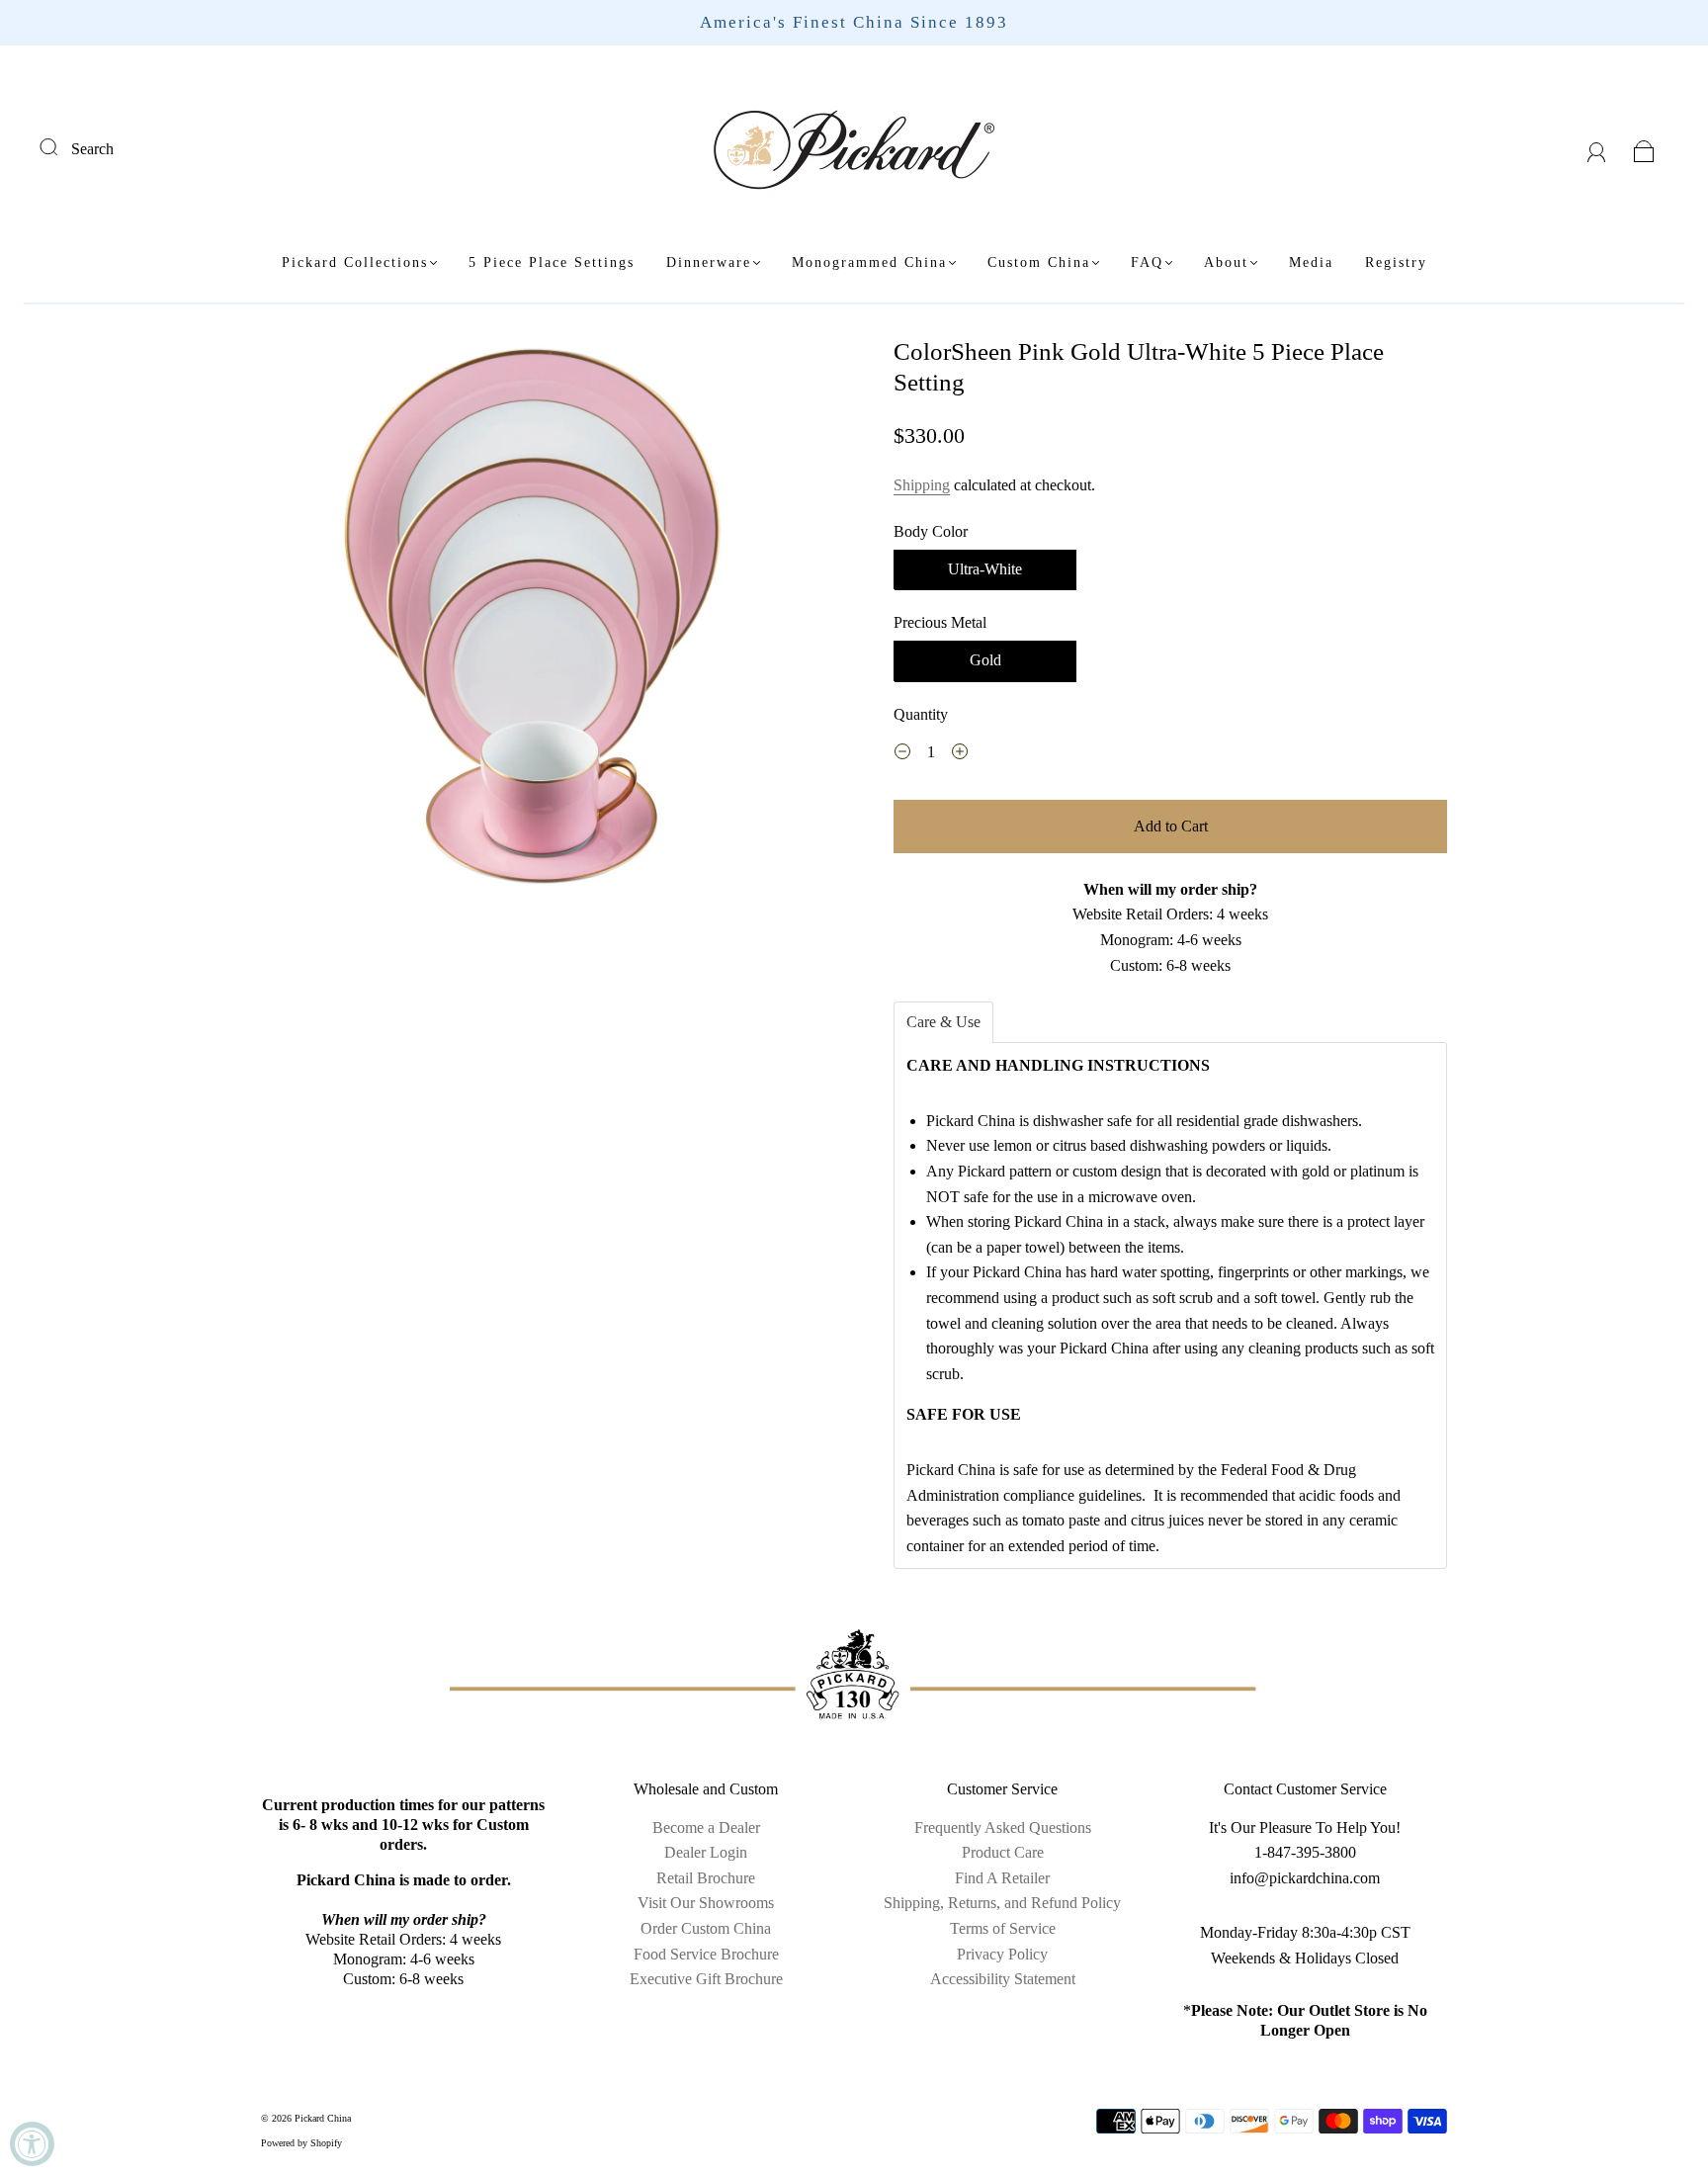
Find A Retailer (1002, 1878)
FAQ (1147, 262)
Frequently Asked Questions (1003, 1828)
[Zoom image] (538, 618)
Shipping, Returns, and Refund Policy (1002, 1903)
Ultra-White (985, 569)
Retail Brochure (706, 1878)
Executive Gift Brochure (706, 1979)
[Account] (1597, 149)
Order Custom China (706, 1928)
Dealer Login (706, 1852)
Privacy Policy (1002, 1954)
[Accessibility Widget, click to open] (32, 2144)
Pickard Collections (355, 262)
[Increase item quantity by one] (960, 754)
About (1226, 262)
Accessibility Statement (1003, 1979)
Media (1311, 262)
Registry (1396, 262)
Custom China (1039, 262)
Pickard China (323, 2118)
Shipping (922, 485)
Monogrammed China (869, 262)
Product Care (1003, 1852)
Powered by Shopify (301, 2143)
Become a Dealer (706, 1828)
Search (92, 149)
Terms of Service (1003, 1928)
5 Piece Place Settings (552, 262)
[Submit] (61, 146)
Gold (985, 660)
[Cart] (1644, 149)
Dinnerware (709, 262)
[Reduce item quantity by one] (902, 754)
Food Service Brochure (706, 1954)
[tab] (943, 1022)
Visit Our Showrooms (706, 1903)
